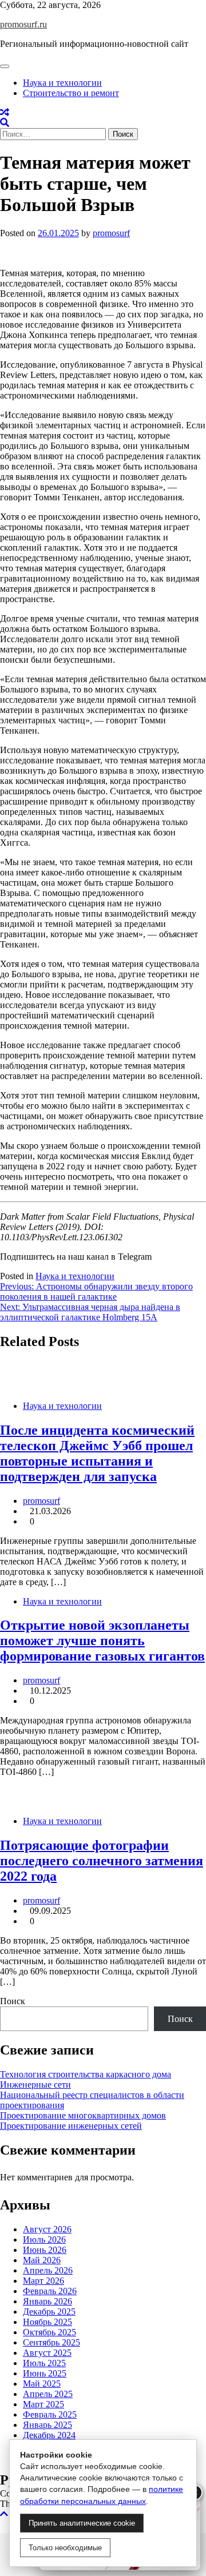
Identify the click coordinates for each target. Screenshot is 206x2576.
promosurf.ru (23, 24)
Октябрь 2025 (49, 2332)
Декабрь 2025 (49, 2312)
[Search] (5, 123)
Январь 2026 (47, 2301)
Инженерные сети (35, 2085)
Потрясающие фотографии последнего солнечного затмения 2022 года (102, 1861)
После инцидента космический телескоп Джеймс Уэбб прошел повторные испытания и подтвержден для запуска (97, 1453)
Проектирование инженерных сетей (71, 2126)
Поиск (13, 2001)
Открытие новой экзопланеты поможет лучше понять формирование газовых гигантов (102, 1641)
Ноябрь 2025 (47, 2322)
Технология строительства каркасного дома (86, 2074)
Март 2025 (43, 2404)
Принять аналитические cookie (82, 2523)
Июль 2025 (44, 2363)
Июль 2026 (44, 2239)
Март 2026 (43, 2281)
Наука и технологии (62, 83)
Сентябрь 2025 (51, 2342)
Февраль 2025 (50, 2414)
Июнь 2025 (45, 2373)
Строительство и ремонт (71, 93)
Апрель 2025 (48, 2394)
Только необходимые (65, 2548)
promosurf (111, 233)
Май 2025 (42, 2384)
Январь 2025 (47, 2425)
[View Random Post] (5, 112)
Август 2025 (47, 2353)
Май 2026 (42, 2260)
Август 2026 (47, 2229)
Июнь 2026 (45, 2250)
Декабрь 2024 (49, 2435)
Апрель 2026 (48, 2270)
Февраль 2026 (50, 2291)
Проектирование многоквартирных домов (83, 2115)
